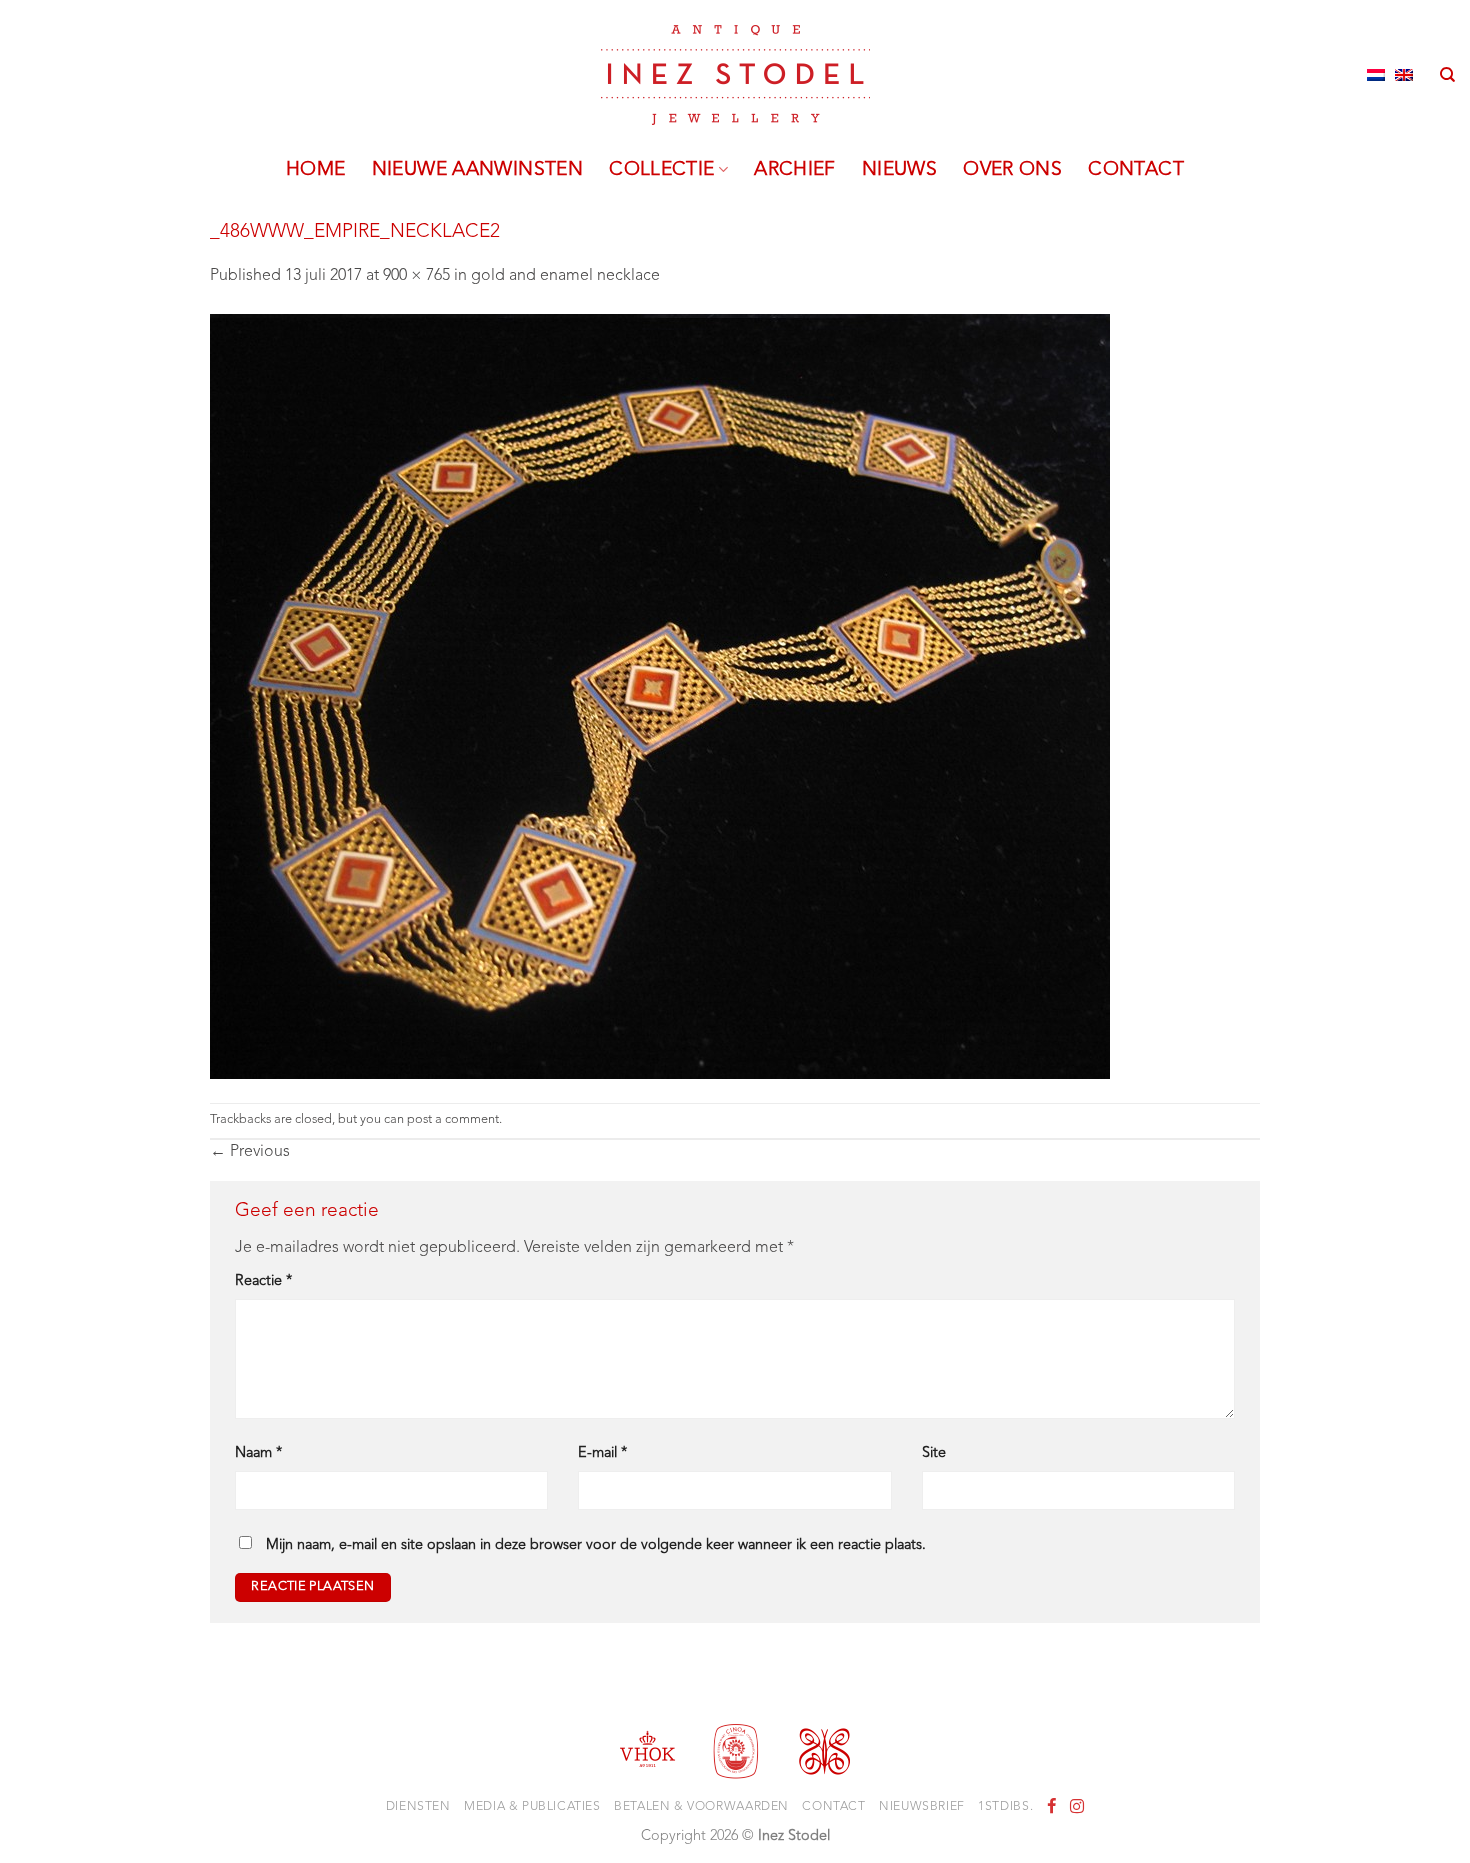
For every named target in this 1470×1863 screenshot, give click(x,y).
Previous (250, 1152)
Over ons (1012, 170)
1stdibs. (1005, 1807)
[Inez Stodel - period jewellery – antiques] (735, 75)
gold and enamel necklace (565, 276)
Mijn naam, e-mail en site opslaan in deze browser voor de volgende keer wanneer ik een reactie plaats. (596, 1545)
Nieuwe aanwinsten (478, 170)
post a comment (453, 1119)
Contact (1136, 170)
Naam (258, 1453)
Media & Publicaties (532, 1807)
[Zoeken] (1447, 75)
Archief (795, 170)
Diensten (418, 1807)
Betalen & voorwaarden (701, 1807)
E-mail (602, 1453)
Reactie (263, 1281)
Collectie (661, 170)
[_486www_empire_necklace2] (660, 696)
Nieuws (899, 170)
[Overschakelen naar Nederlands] (1376, 75)
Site (934, 1453)
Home (316, 170)
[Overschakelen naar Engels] (1404, 75)
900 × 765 (416, 276)
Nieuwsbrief (922, 1807)
